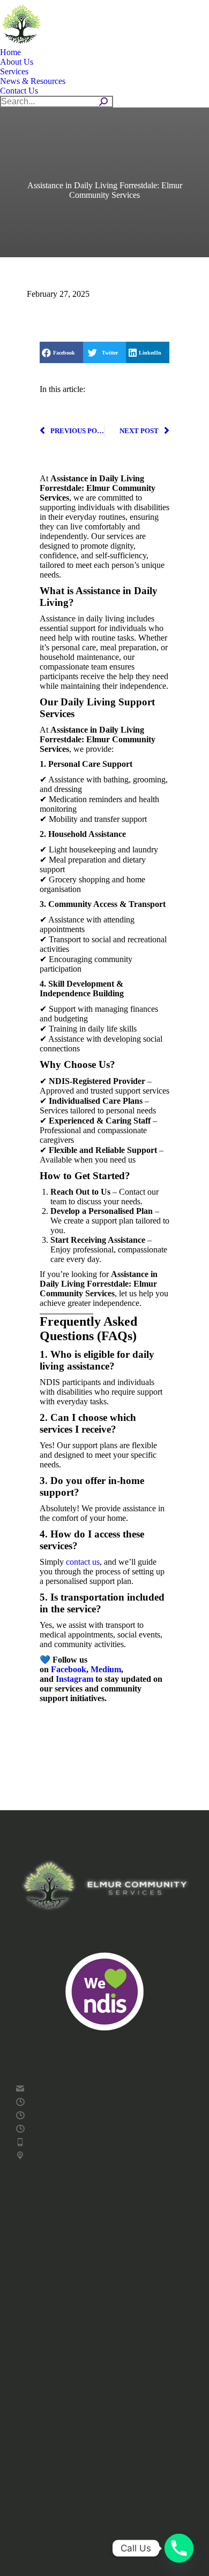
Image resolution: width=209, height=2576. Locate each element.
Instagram (76, 1679)
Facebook (69, 1669)
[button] (61, 352)
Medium (106, 1669)
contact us (83, 1562)
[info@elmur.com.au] (104, 2089)
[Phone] (179, 2548)
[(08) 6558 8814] (104, 2142)
